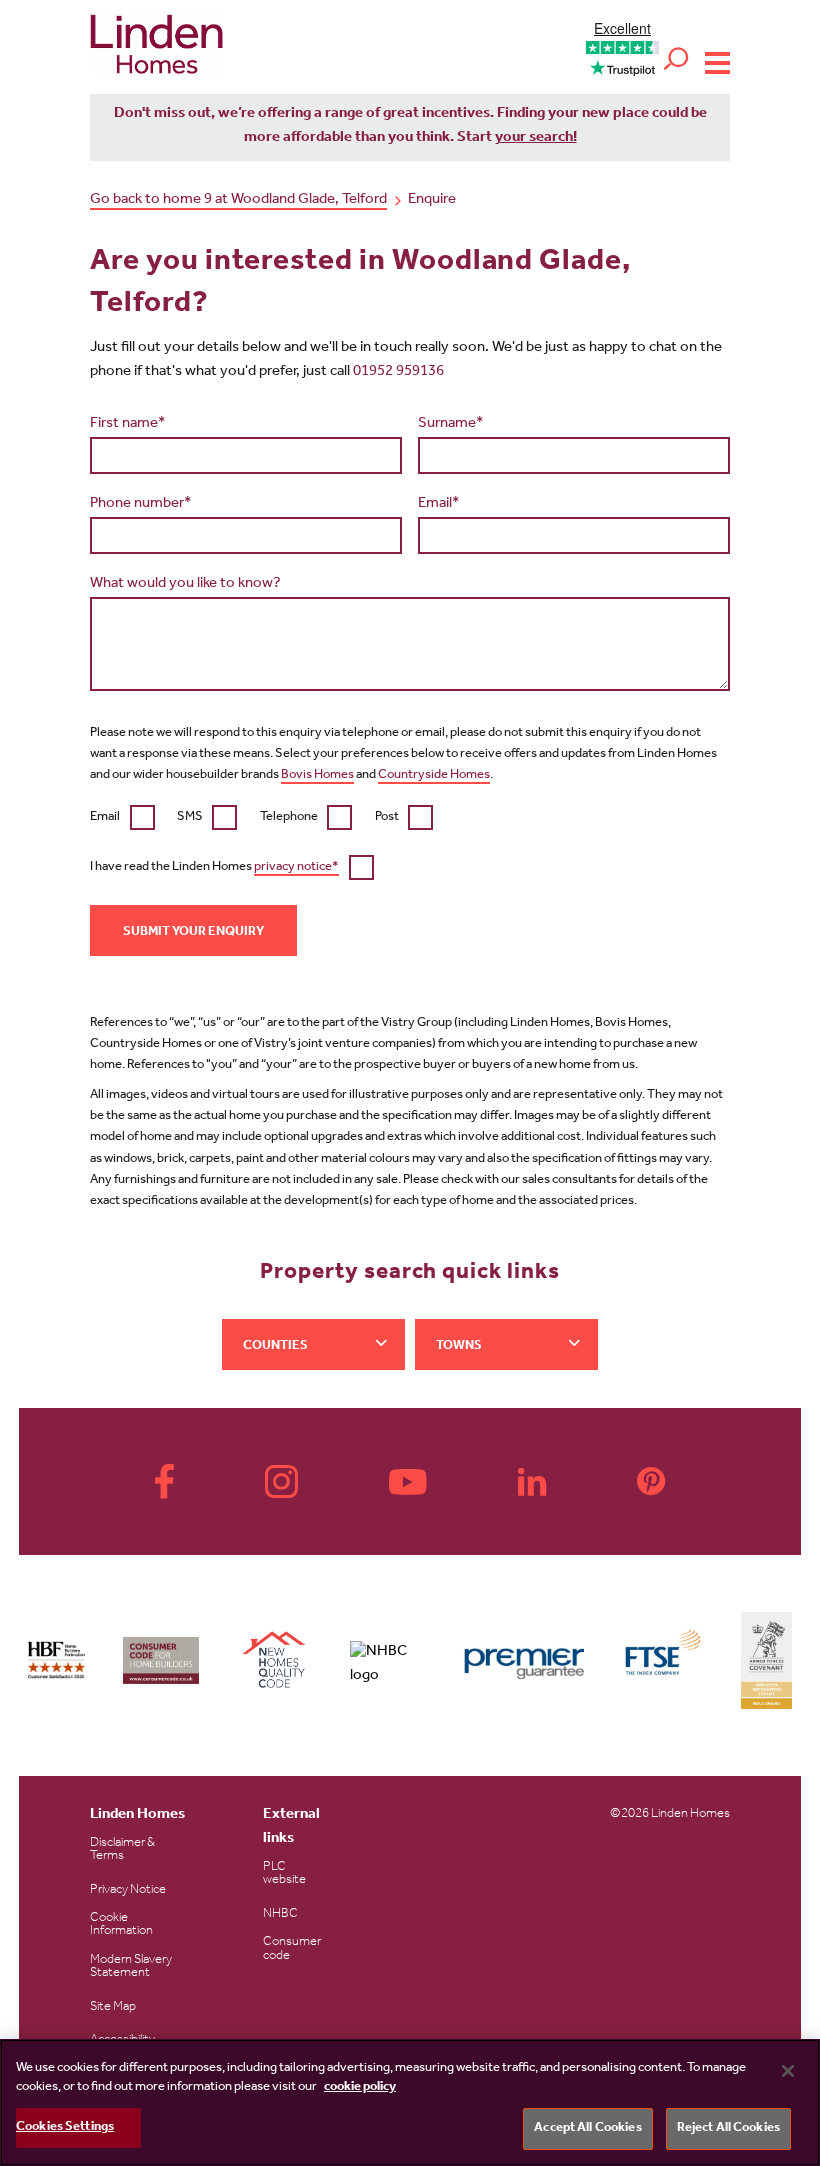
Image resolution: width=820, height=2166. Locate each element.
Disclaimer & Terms (122, 1850)
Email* (439, 504)
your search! (536, 138)
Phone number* (141, 504)
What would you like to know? (185, 584)
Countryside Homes (434, 775)
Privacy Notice (128, 1890)
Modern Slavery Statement (131, 1967)
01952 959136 (398, 372)
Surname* (451, 424)
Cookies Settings (65, 2127)
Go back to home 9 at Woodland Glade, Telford (238, 200)
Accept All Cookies (587, 2128)
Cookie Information (121, 1925)
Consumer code (292, 1949)
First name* (128, 424)
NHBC (280, 1914)
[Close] (788, 2071)
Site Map (113, 2007)
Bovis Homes (317, 775)
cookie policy (360, 2087)
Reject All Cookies (728, 2128)
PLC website (284, 1874)
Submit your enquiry (193, 932)
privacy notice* (296, 867)
